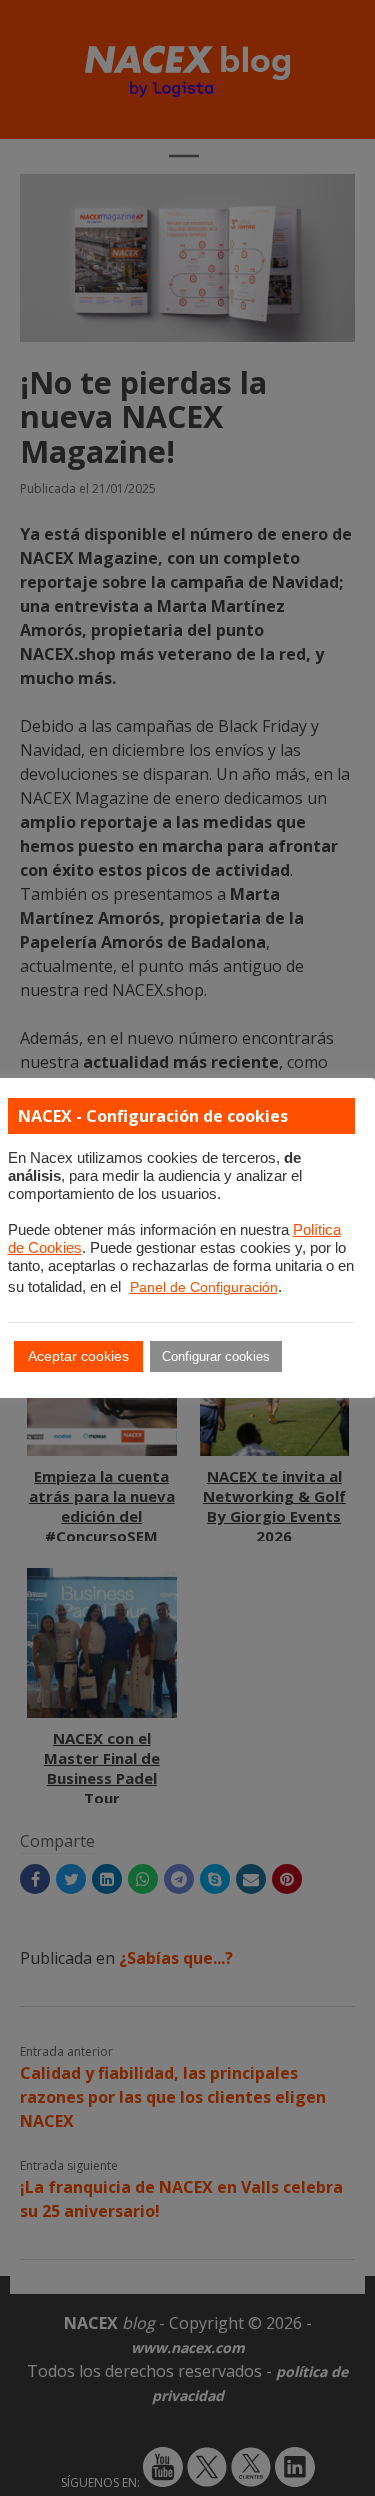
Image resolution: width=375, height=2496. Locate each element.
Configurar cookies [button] (216, 1356)
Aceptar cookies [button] (78, 1356)
